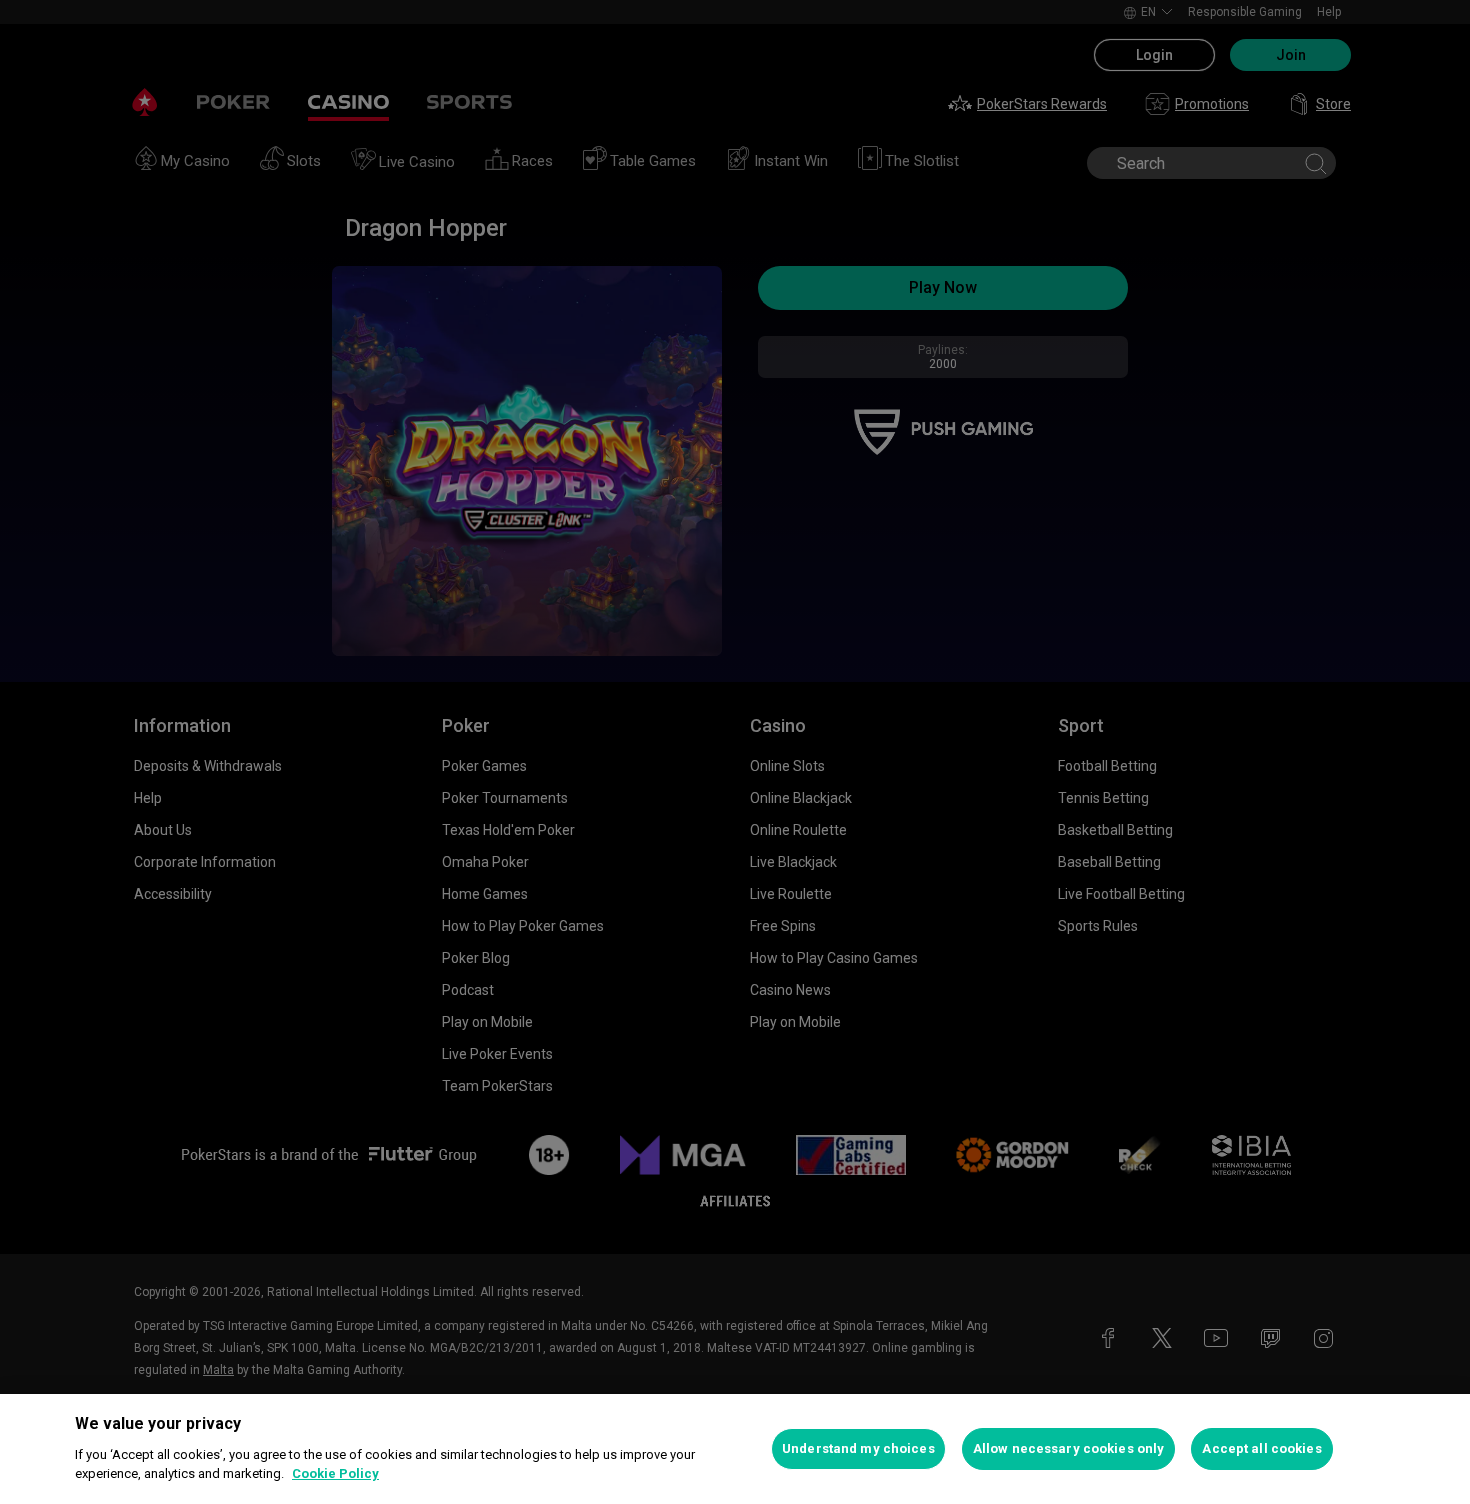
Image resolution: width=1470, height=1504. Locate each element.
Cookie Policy (335, 1473)
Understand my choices (858, 1448)
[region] (735, 1449)
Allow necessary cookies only (1069, 1448)
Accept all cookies (1261, 1448)
